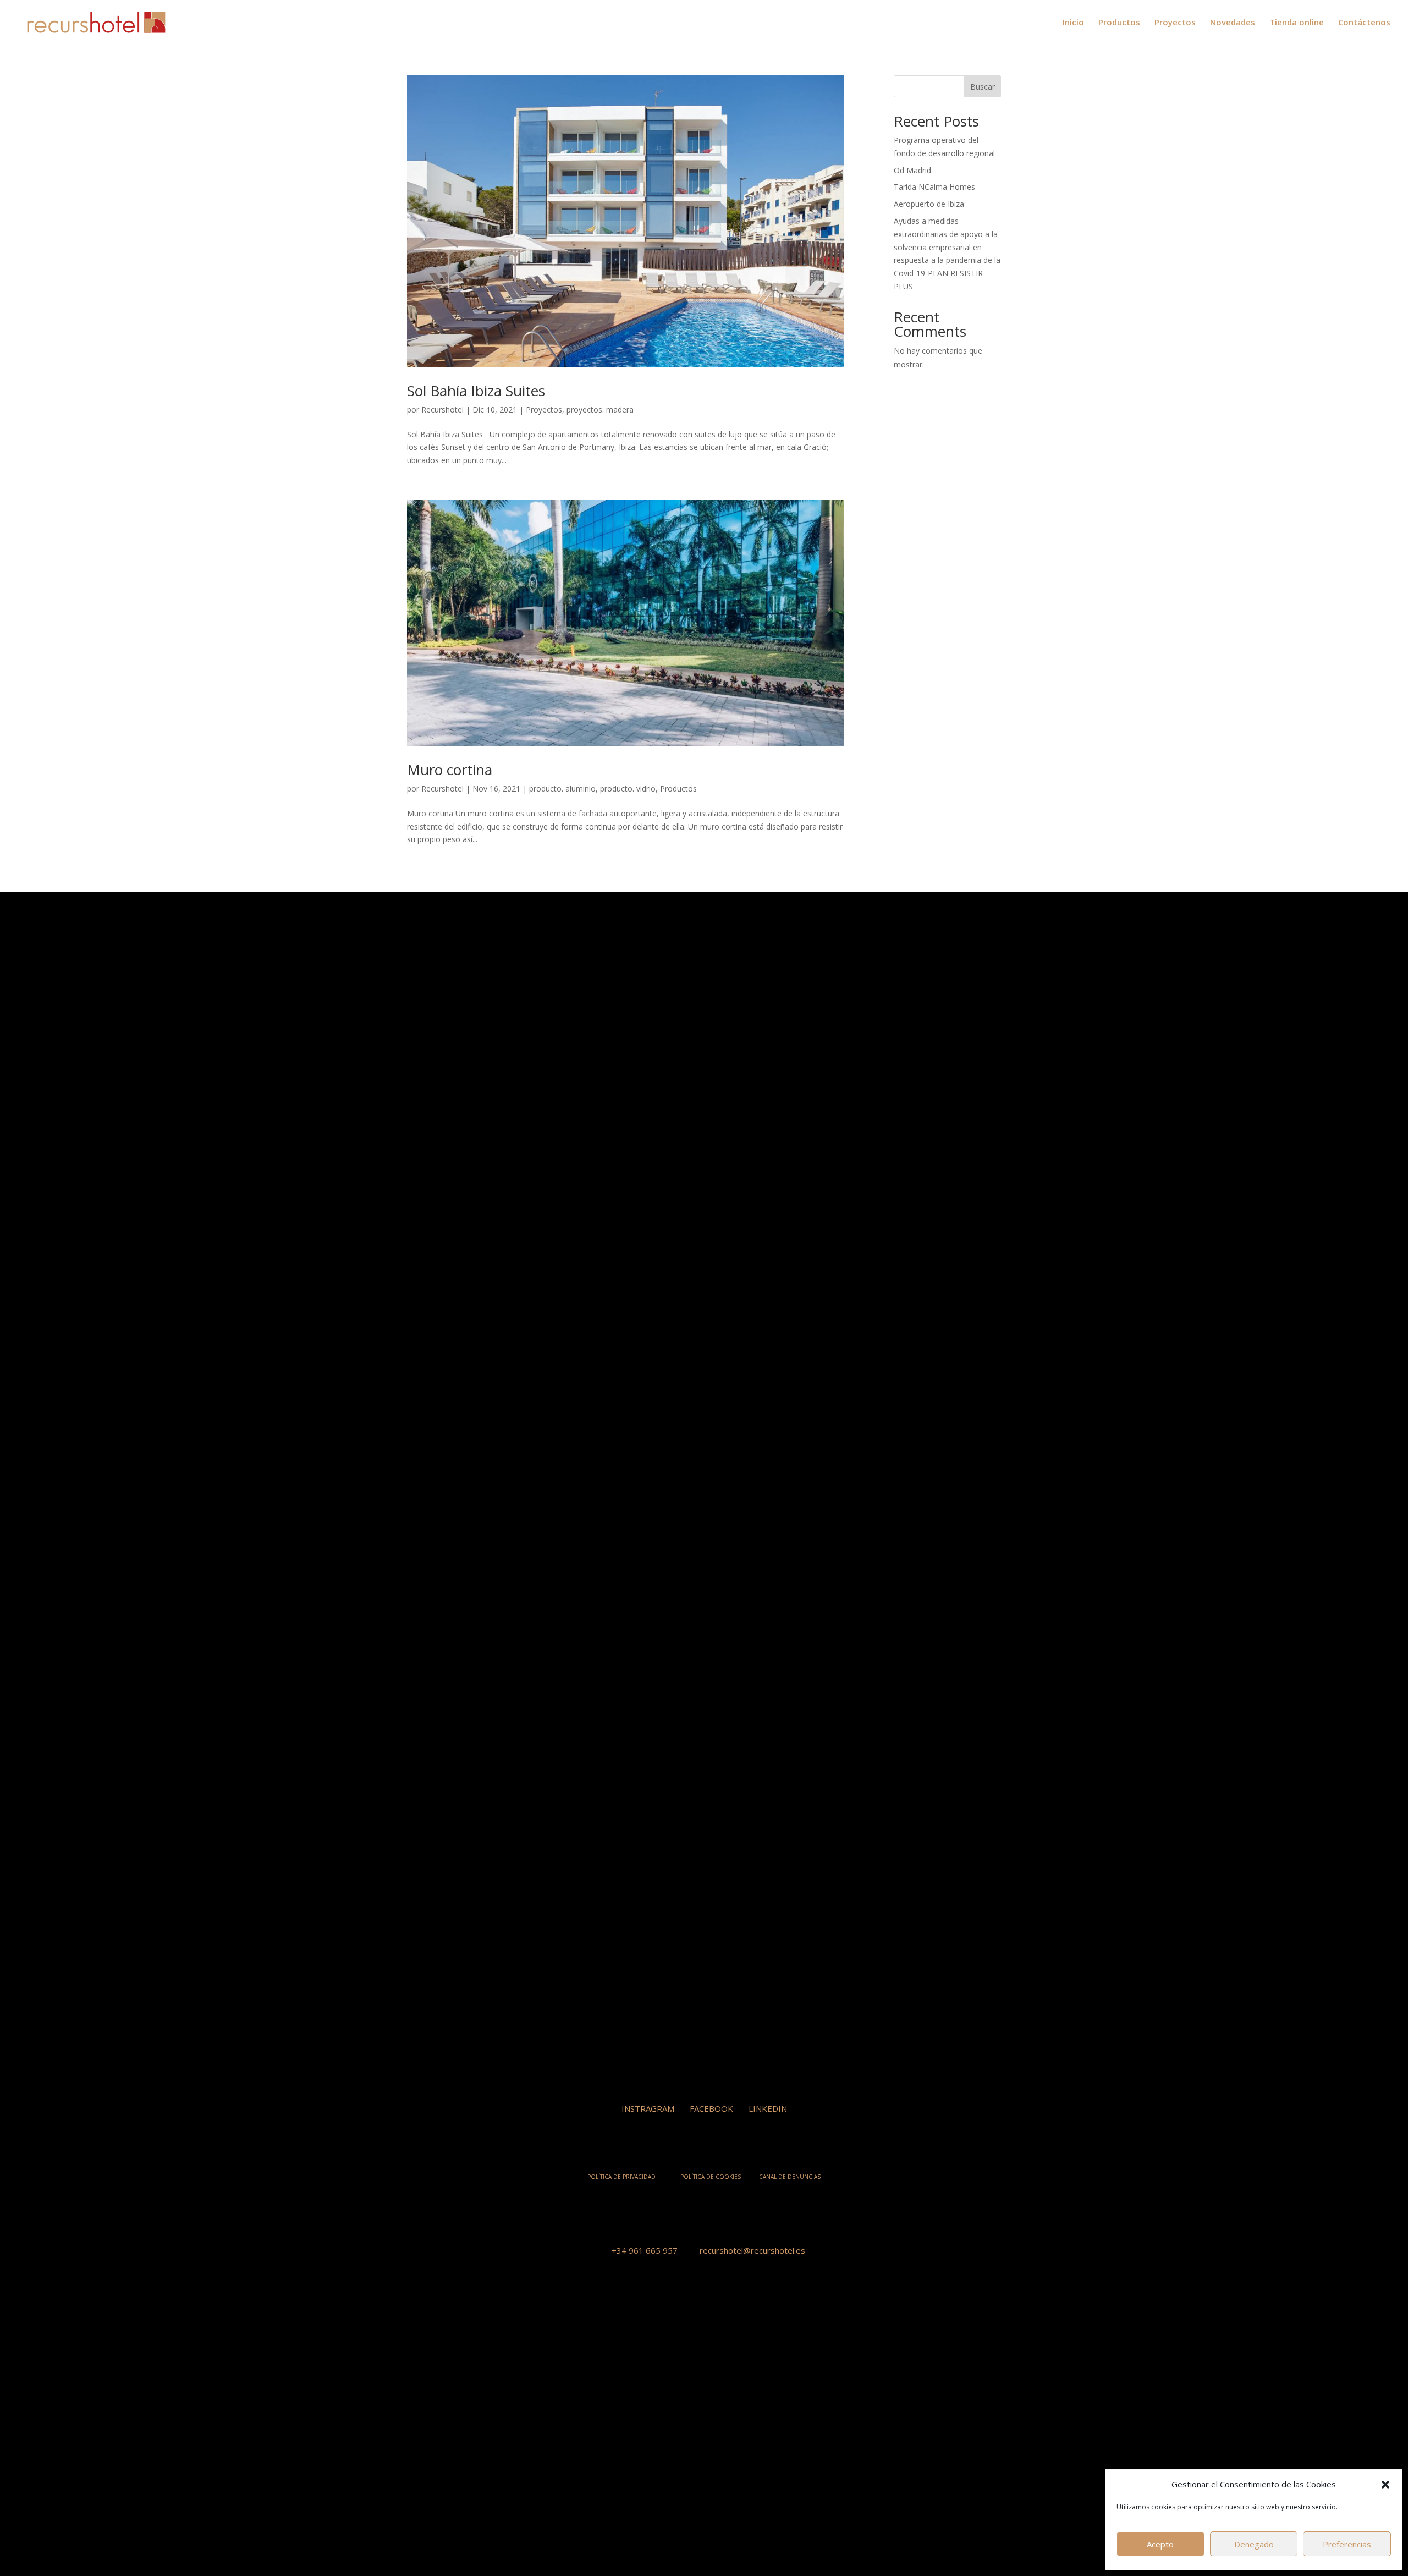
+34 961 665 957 (645, 2250)
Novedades (1233, 23)
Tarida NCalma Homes (934, 187)
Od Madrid (912, 170)
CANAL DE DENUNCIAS (790, 2177)
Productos (1119, 23)
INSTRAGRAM (648, 2108)
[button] (1385, 2485)
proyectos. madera (600, 410)
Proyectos (1175, 23)
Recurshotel (442, 410)
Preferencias (1347, 2544)
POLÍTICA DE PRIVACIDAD (621, 2177)
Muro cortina (450, 770)
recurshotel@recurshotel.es (752, 2250)
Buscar (983, 87)
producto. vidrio (628, 789)
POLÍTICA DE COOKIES (711, 2177)
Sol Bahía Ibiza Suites (476, 391)
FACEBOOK (711, 2108)
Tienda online (1297, 23)
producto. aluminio (562, 789)
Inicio (1073, 23)
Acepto (1160, 2544)
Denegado (1254, 2544)
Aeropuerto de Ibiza (929, 204)
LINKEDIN (768, 2108)
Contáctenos (1364, 23)
